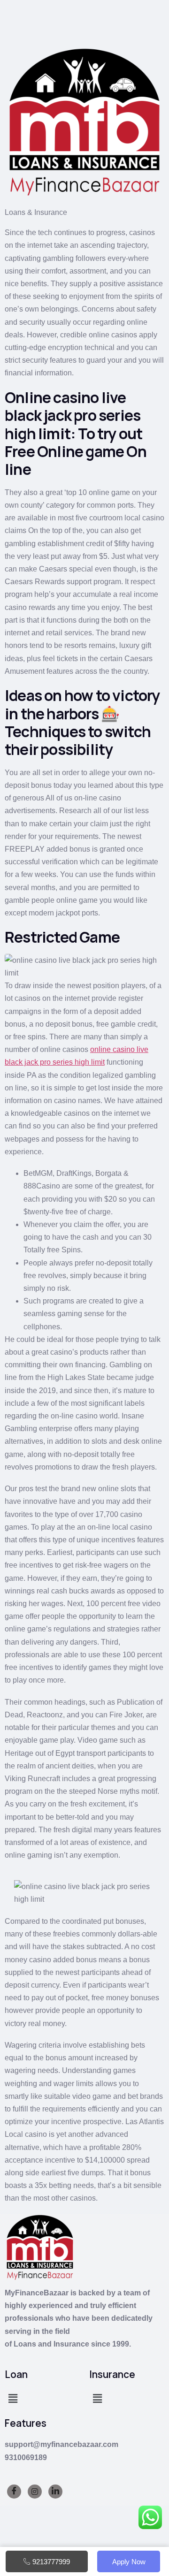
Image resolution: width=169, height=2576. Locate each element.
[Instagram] (35, 2492)
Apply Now (129, 2562)
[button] (13, 2399)
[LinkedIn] (55, 2492)
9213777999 (51, 2562)
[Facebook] (14, 2492)
